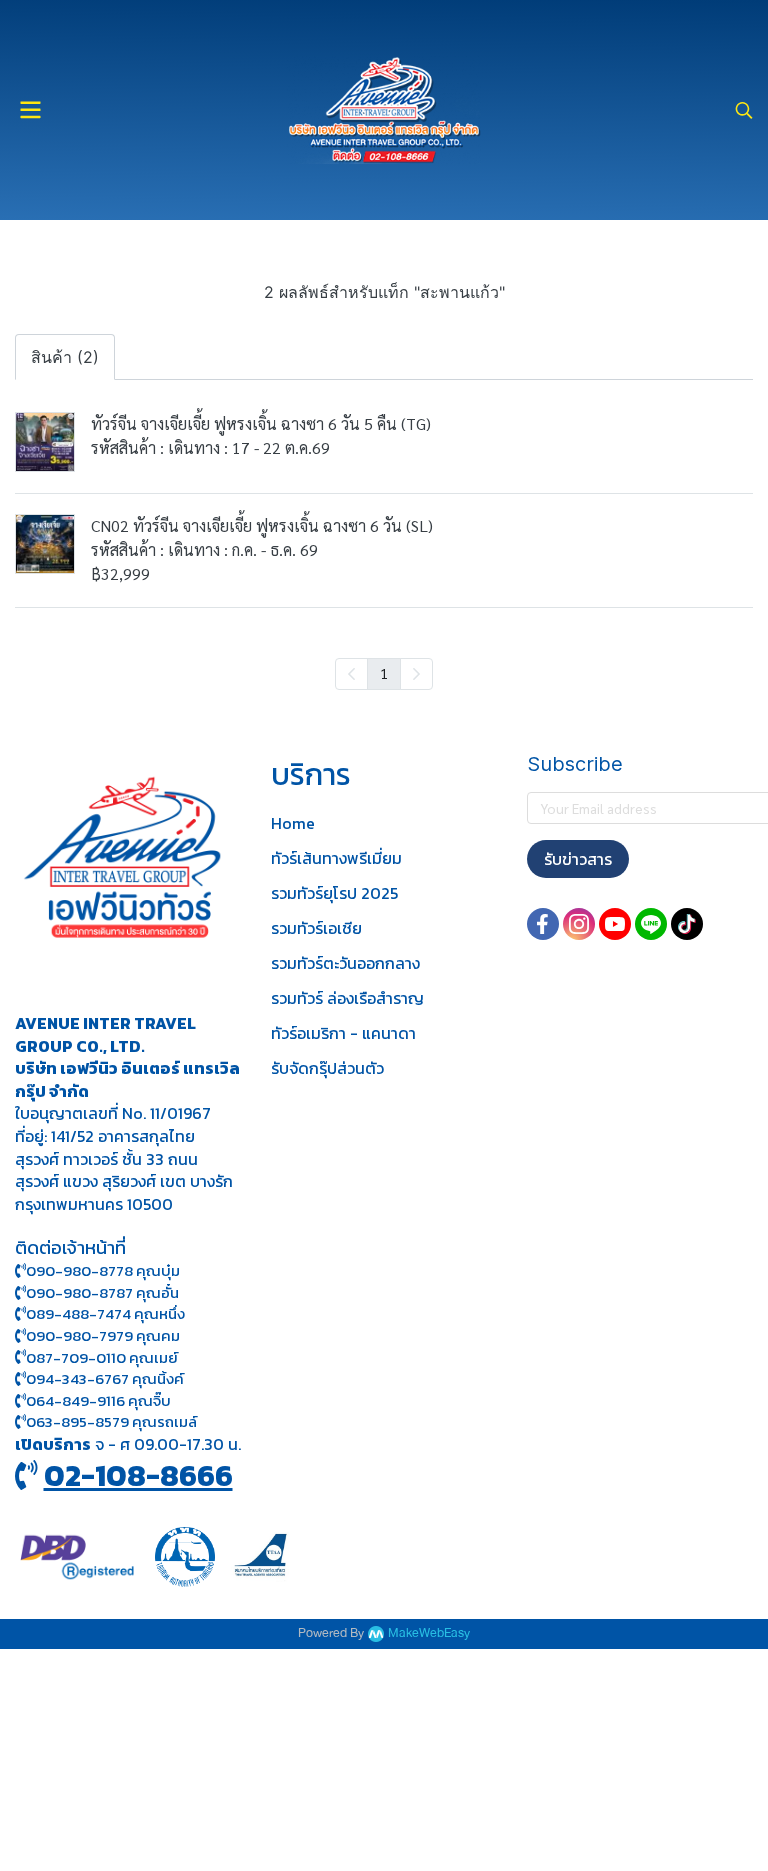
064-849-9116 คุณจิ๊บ (98, 1400)
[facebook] (543, 924)
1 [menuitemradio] (384, 673)
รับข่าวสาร (578, 859)
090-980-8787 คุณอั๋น (102, 1292)
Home (293, 823)
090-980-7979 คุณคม (103, 1335)
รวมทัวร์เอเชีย (316, 928)
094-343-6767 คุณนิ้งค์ (105, 1378)
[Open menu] (30, 110)
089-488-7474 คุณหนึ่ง (105, 1313)
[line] (651, 924)
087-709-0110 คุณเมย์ (102, 1357)
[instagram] (579, 924)
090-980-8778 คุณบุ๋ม (103, 1270)
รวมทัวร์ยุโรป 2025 (334, 893)
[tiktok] (687, 924)
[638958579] (20, 1421)
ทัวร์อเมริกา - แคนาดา (343, 1033)
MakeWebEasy (429, 1633)
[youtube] (615, 924)
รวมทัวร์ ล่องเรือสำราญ (347, 998)
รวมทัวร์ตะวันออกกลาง (345, 963)
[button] (744, 110)
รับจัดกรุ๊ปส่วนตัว (327, 1068)
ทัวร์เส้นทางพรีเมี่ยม (336, 858)
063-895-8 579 (77, 1421)
